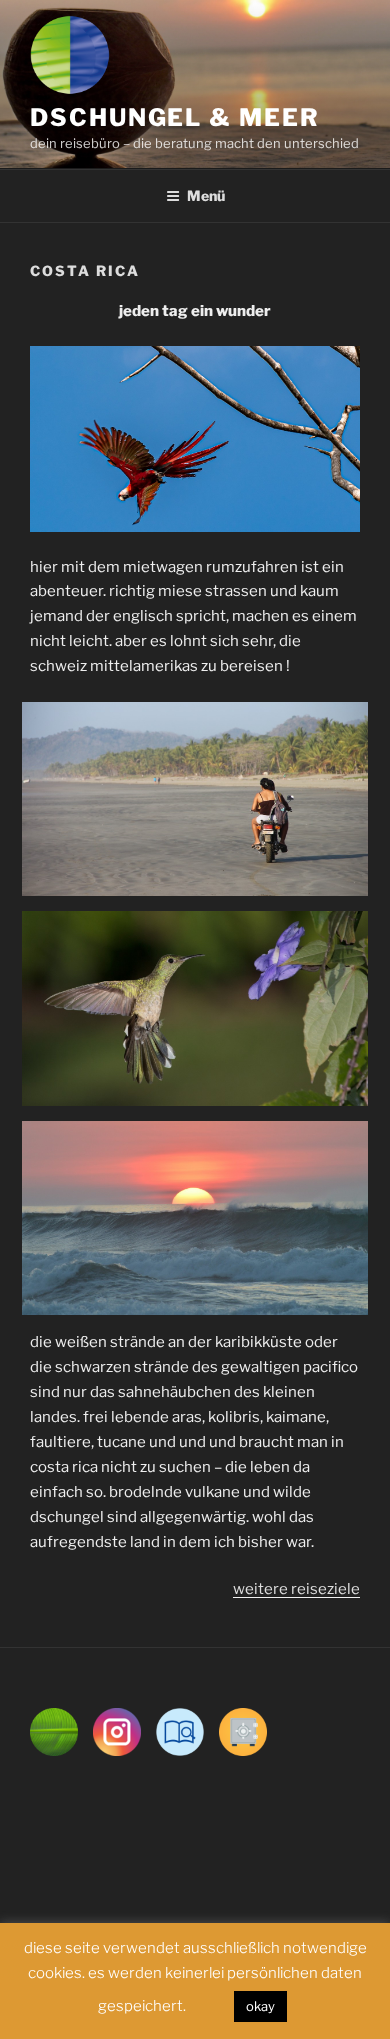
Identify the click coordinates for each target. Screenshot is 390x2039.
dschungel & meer (175, 117)
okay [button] (260, 2006)
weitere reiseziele (296, 1589)
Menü (206, 195)
